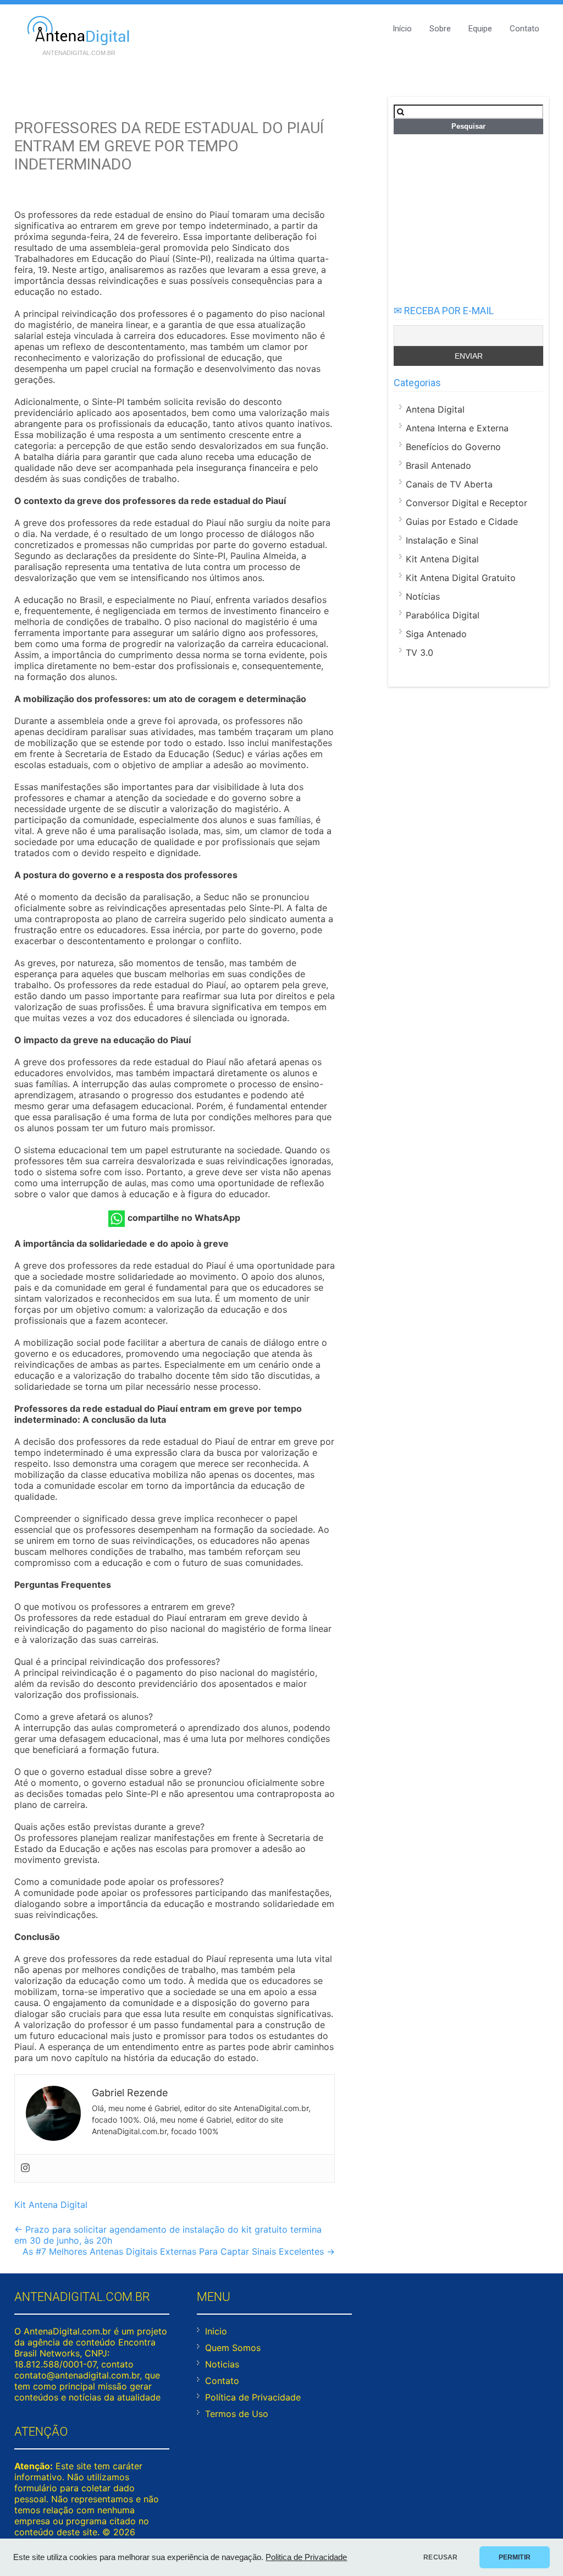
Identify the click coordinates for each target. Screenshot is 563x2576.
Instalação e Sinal (442, 540)
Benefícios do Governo (453, 447)
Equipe (480, 29)
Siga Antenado (436, 634)
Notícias (423, 596)
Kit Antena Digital (51, 2205)
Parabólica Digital (443, 615)
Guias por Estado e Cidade (462, 522)
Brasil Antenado (438, 465)
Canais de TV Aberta (449, 484)
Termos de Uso (237, 2414)
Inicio (216, 2331)
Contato (525, 29)
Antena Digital (435, 409)
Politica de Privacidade (306, 2557)
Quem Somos (233, 2348)
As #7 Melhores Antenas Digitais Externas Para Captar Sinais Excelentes (179, 2251)
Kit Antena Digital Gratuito (461, 578)
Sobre (440, 29)
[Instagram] (25, 2168)
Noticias (222, 2364)
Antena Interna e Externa (457, 428)
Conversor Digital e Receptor (467, 503)
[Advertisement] (468, 214)
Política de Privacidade (253, 2397)
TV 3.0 (420, 653)
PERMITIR (515, 2557)
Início (402, 29)
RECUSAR (440, 2557)
